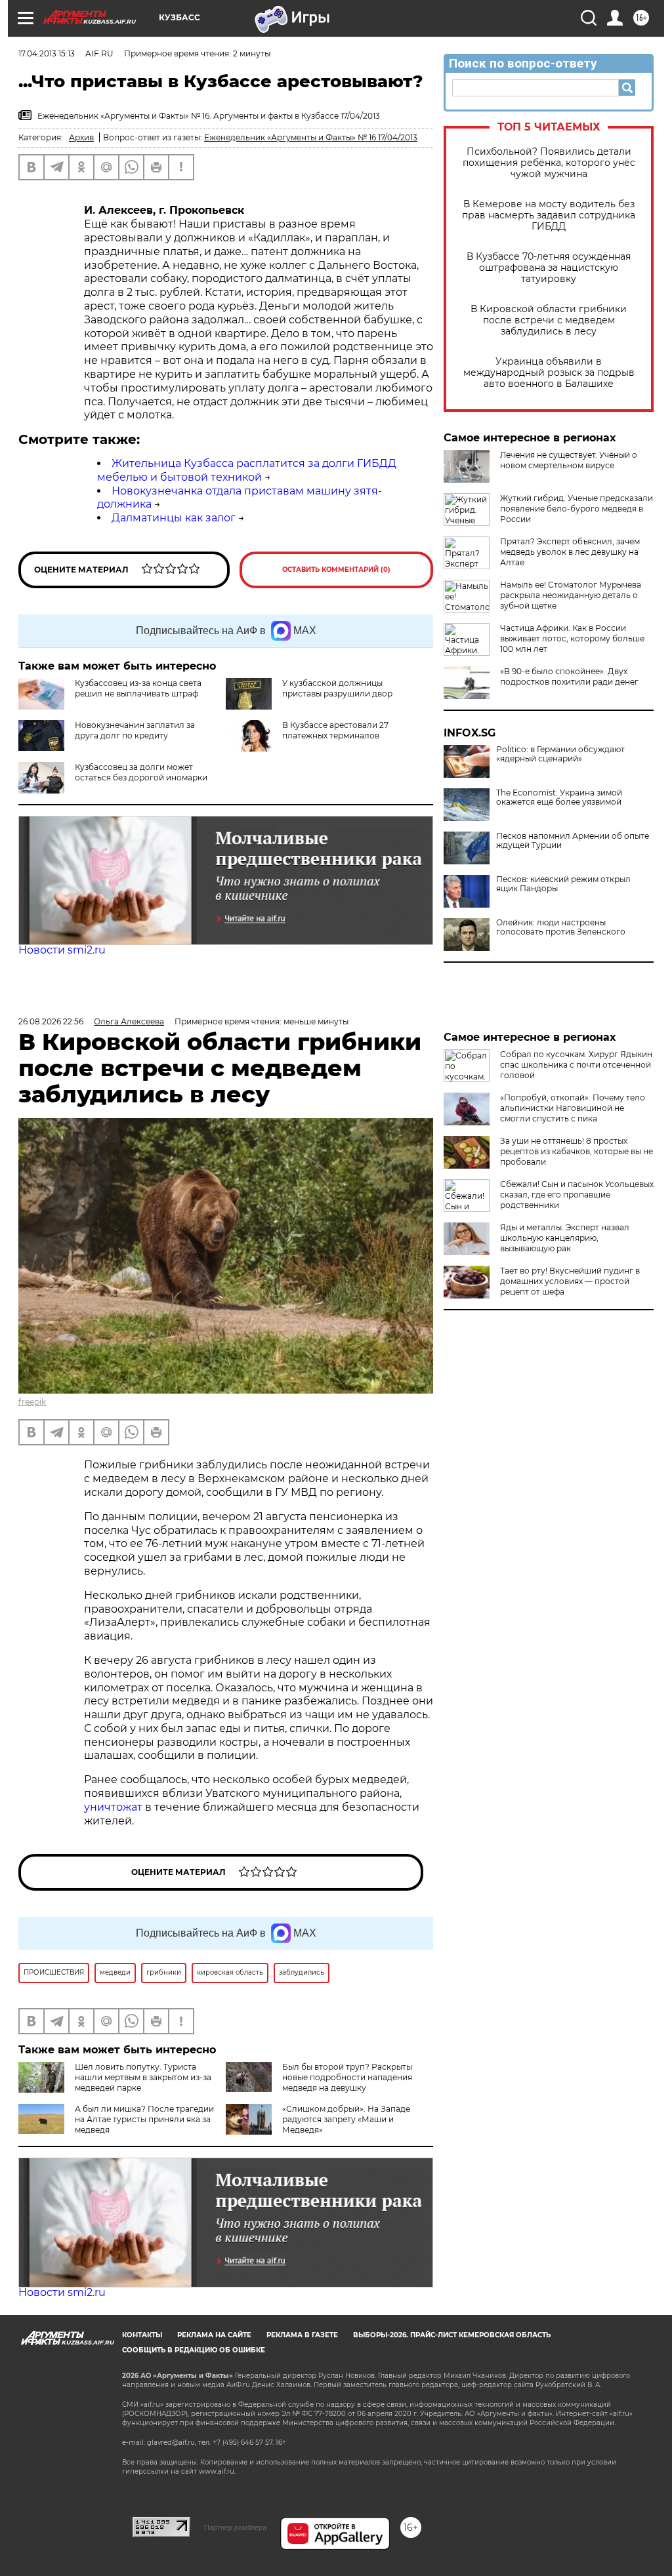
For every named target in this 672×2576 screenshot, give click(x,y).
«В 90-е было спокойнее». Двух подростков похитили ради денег (569, 676)
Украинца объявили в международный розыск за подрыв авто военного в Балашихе (549, 373)
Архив (81, 137)
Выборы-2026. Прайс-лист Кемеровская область (452, 2335)
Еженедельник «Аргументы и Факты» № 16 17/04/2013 (311, 137)
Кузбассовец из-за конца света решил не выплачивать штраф (138, 688)
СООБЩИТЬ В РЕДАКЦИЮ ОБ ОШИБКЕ (194, 2350)
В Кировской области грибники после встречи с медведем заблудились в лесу (549, 320)
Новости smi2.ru (62, 950)
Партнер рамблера (235, 2527)
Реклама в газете (302, 2335)
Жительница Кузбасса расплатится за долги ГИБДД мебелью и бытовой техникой (247, 470)
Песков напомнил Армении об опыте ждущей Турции (573, 841)
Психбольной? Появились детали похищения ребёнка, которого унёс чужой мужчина (549, 163)
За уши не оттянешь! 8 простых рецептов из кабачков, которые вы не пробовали (577, 1151)
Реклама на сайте (214, 2335)
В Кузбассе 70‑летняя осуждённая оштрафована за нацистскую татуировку (549, 268)
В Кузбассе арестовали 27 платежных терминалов (335, 730)
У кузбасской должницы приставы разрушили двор (337, 688)
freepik (32, 1402)
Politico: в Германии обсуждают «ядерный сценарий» (560, 754)
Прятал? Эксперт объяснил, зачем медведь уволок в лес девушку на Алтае (570, 552)
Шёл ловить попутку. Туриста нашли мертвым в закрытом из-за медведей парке (143, 2077)
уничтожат (115, 1807)
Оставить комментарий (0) (336, 570)
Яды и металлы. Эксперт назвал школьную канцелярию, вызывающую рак (565, 1238)
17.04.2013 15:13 (47, 53)
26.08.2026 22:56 (51, 1021)
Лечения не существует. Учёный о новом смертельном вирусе (569, 460)
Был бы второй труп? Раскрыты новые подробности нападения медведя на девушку (347, 2077)
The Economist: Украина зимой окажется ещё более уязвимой (559, 797)
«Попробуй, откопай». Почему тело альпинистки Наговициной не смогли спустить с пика (573, 1108)
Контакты (142, 2335)
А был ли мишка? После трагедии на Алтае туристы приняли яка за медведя (144, 2119)
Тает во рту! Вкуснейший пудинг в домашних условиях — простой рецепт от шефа (570, 1281)
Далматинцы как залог (174, 518)
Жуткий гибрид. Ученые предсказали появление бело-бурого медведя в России (577, 509)
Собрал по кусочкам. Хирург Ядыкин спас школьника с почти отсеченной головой (576, 1065)
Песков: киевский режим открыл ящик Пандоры (563, 884)
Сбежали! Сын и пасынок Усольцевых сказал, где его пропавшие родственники (577, 1195)
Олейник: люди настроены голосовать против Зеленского (561, 927)
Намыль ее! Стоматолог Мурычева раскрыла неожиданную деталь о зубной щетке (571, 595)
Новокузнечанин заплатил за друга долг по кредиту (135, 730)
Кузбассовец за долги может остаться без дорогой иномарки (141, 772)
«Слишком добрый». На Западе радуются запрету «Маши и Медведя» (346, 2119)
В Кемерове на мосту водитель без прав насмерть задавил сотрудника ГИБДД (549, 215)
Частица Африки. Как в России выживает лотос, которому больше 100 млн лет (572, 638)
